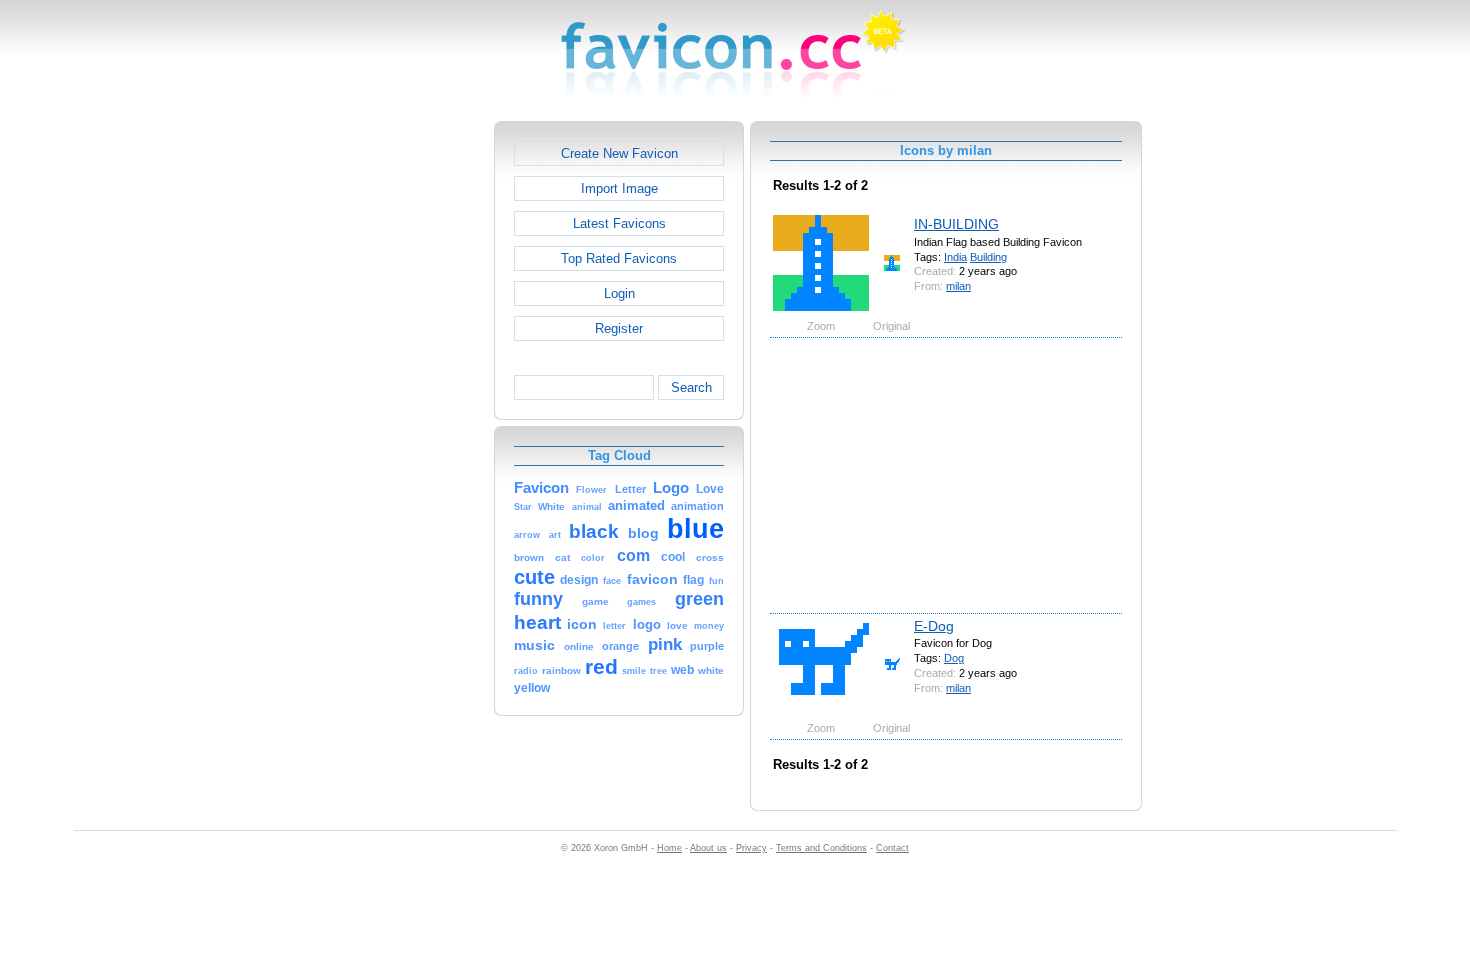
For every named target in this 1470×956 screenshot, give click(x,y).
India (955, 257)
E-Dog (934, 626)
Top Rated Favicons (619, 258)
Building (988, 257)
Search (691, 387)
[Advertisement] (408, 421)
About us (708, 848)
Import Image (619, 188)
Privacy (751, 848)
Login (619, 293)
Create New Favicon (619, 153)
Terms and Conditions (821, 848)
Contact (892, 848)
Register (619, 328)
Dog (954, 658)
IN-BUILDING (956, 224)
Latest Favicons (619, 223)
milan (958, 286)
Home (669, 848)
